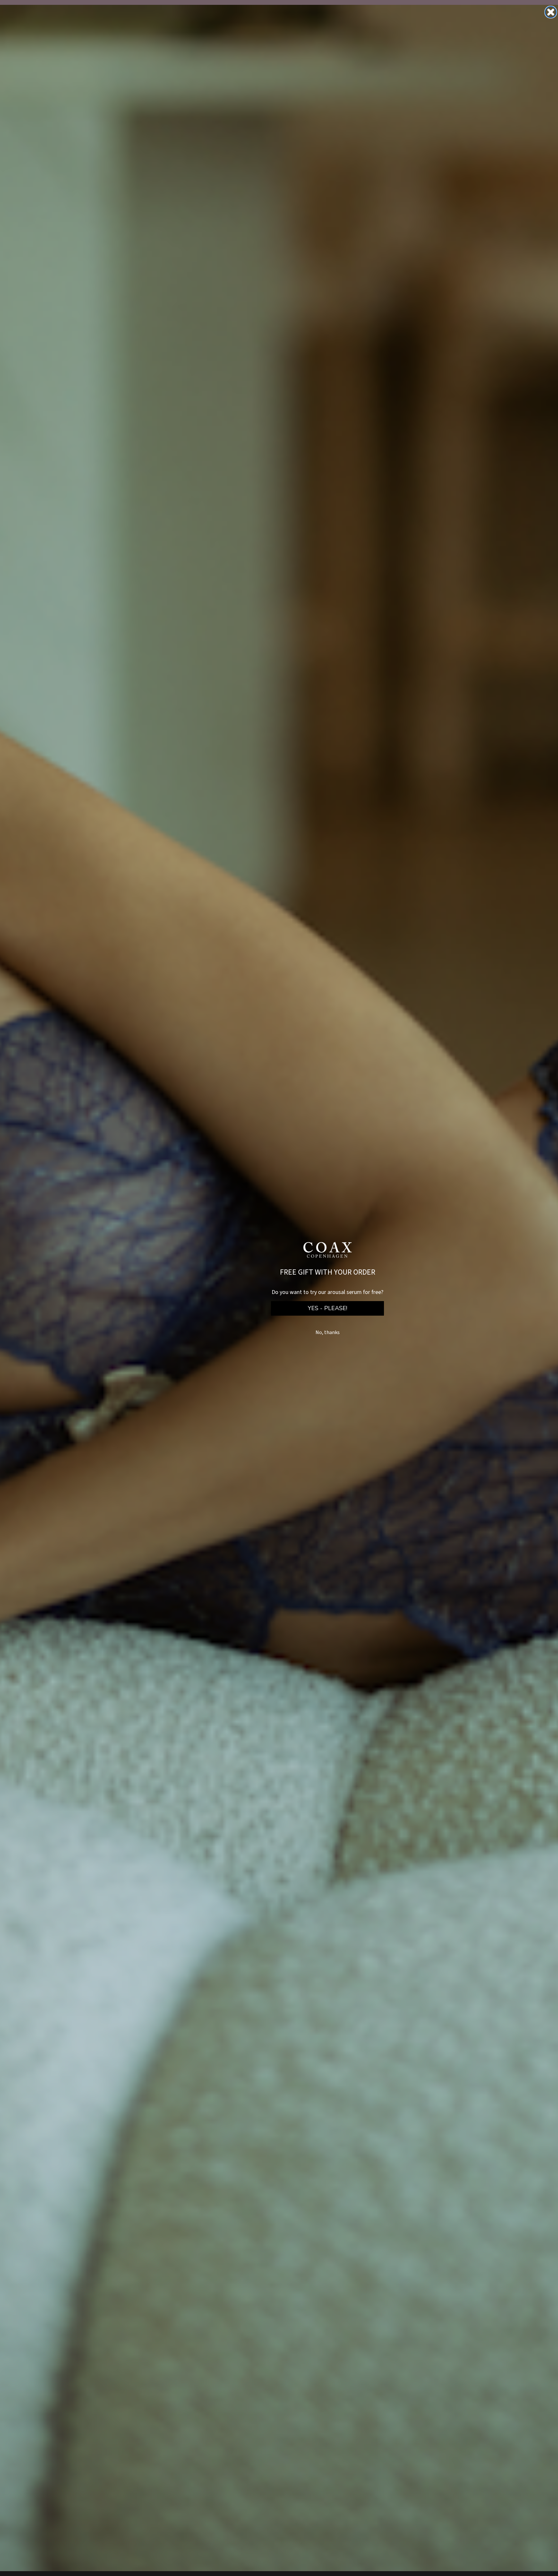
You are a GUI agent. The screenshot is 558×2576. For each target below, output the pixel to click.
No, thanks (328, 1332)
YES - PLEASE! (327, 1308)
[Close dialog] (551, 12)
